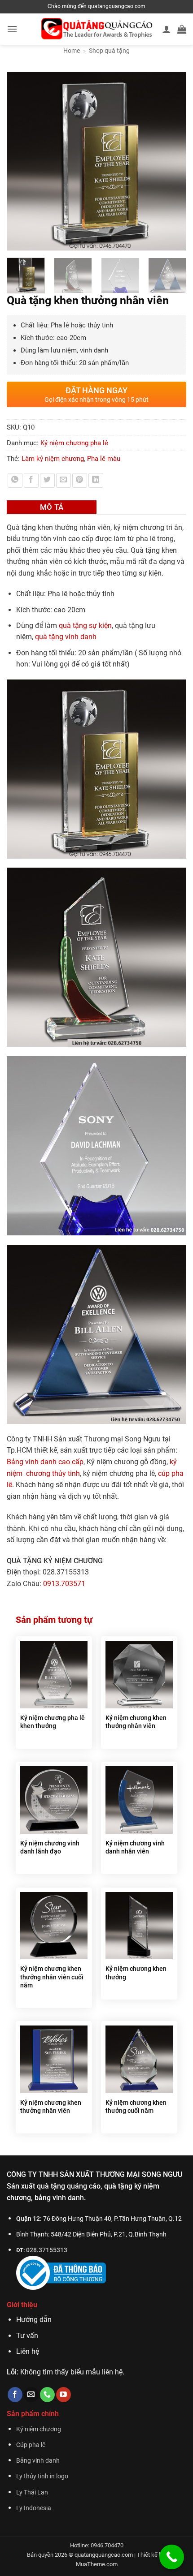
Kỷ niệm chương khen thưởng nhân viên (136, 1722)
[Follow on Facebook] (15, 2395)
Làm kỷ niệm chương (53, 459)
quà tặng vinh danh (66, 637)
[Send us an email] (31, 2395)
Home (72, 51)
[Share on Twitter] (47, 480)
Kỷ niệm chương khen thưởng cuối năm (136, 2107)
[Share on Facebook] (31, 480)
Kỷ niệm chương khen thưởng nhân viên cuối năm (52, 1977)
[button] (12, 29)
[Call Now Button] (172, 2557)
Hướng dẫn (34, 2320)
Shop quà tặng (109, 51)
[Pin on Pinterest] (80, 480)
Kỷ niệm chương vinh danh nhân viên (135, 1847)
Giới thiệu (22, 2305)
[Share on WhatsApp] (15, 480)
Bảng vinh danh (38, 2461)
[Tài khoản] (167, 29)
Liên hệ (28, 2351)
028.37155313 (47, 2250)
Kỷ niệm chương (39, 2429)
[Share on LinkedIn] (96, 480)
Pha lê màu (104, 459)
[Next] (175, 161)
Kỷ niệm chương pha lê (74, 443)
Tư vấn (27, 2336)
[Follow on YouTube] (64, 2395)
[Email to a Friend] (64, 480)
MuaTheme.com (97, 2564)
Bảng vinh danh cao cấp (45, 1462)
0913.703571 (64, 1584)
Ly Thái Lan (32, 2492)
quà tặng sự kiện (85, 626)
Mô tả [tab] (52, 507)
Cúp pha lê (31, 2445)
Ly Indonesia (34, 2508)
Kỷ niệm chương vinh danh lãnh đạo (50, 1847)
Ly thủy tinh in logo (42, 2476)
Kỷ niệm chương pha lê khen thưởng (53, 1722)
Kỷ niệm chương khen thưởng (136, 1973)
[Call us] (47, 2395)
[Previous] (18, 161)
